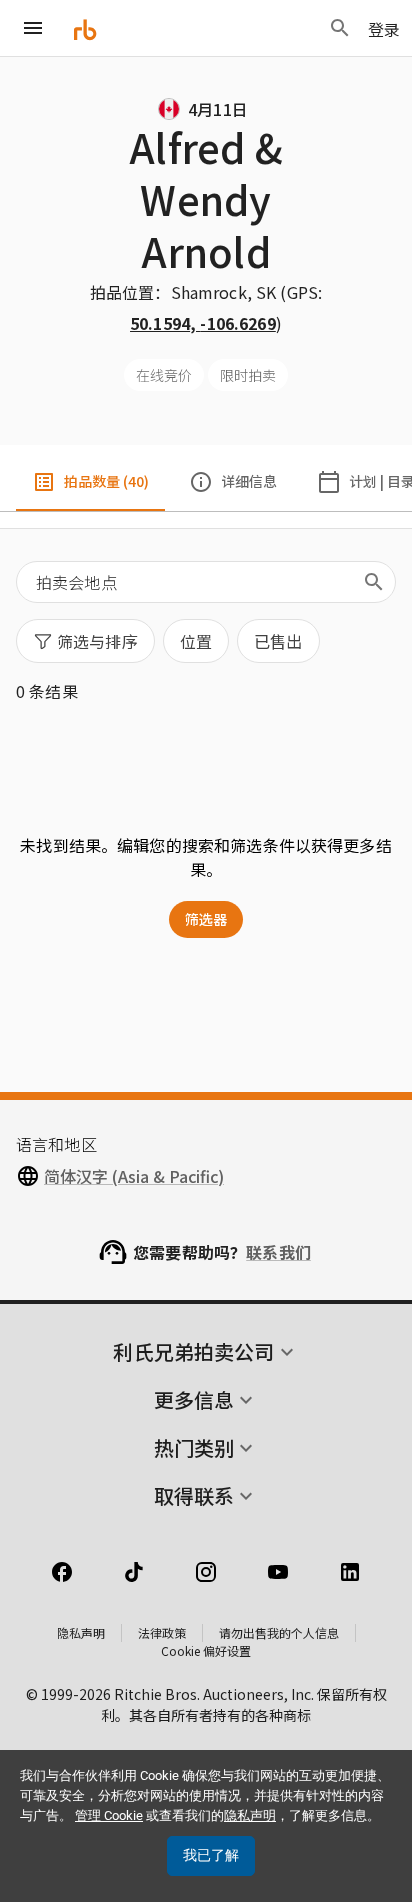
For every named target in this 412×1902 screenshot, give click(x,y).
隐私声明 (81, 1632)
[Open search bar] (340, 28)
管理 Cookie (109, 1815)
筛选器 (206, 919)
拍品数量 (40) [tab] (106, 481)
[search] (374, 582)
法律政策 (162, 1632)
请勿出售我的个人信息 (279, 1632)
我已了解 (211, 1855)
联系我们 (278, 1252)
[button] (85, 641)
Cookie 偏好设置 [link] (206, 1650)
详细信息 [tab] (249, 481)
